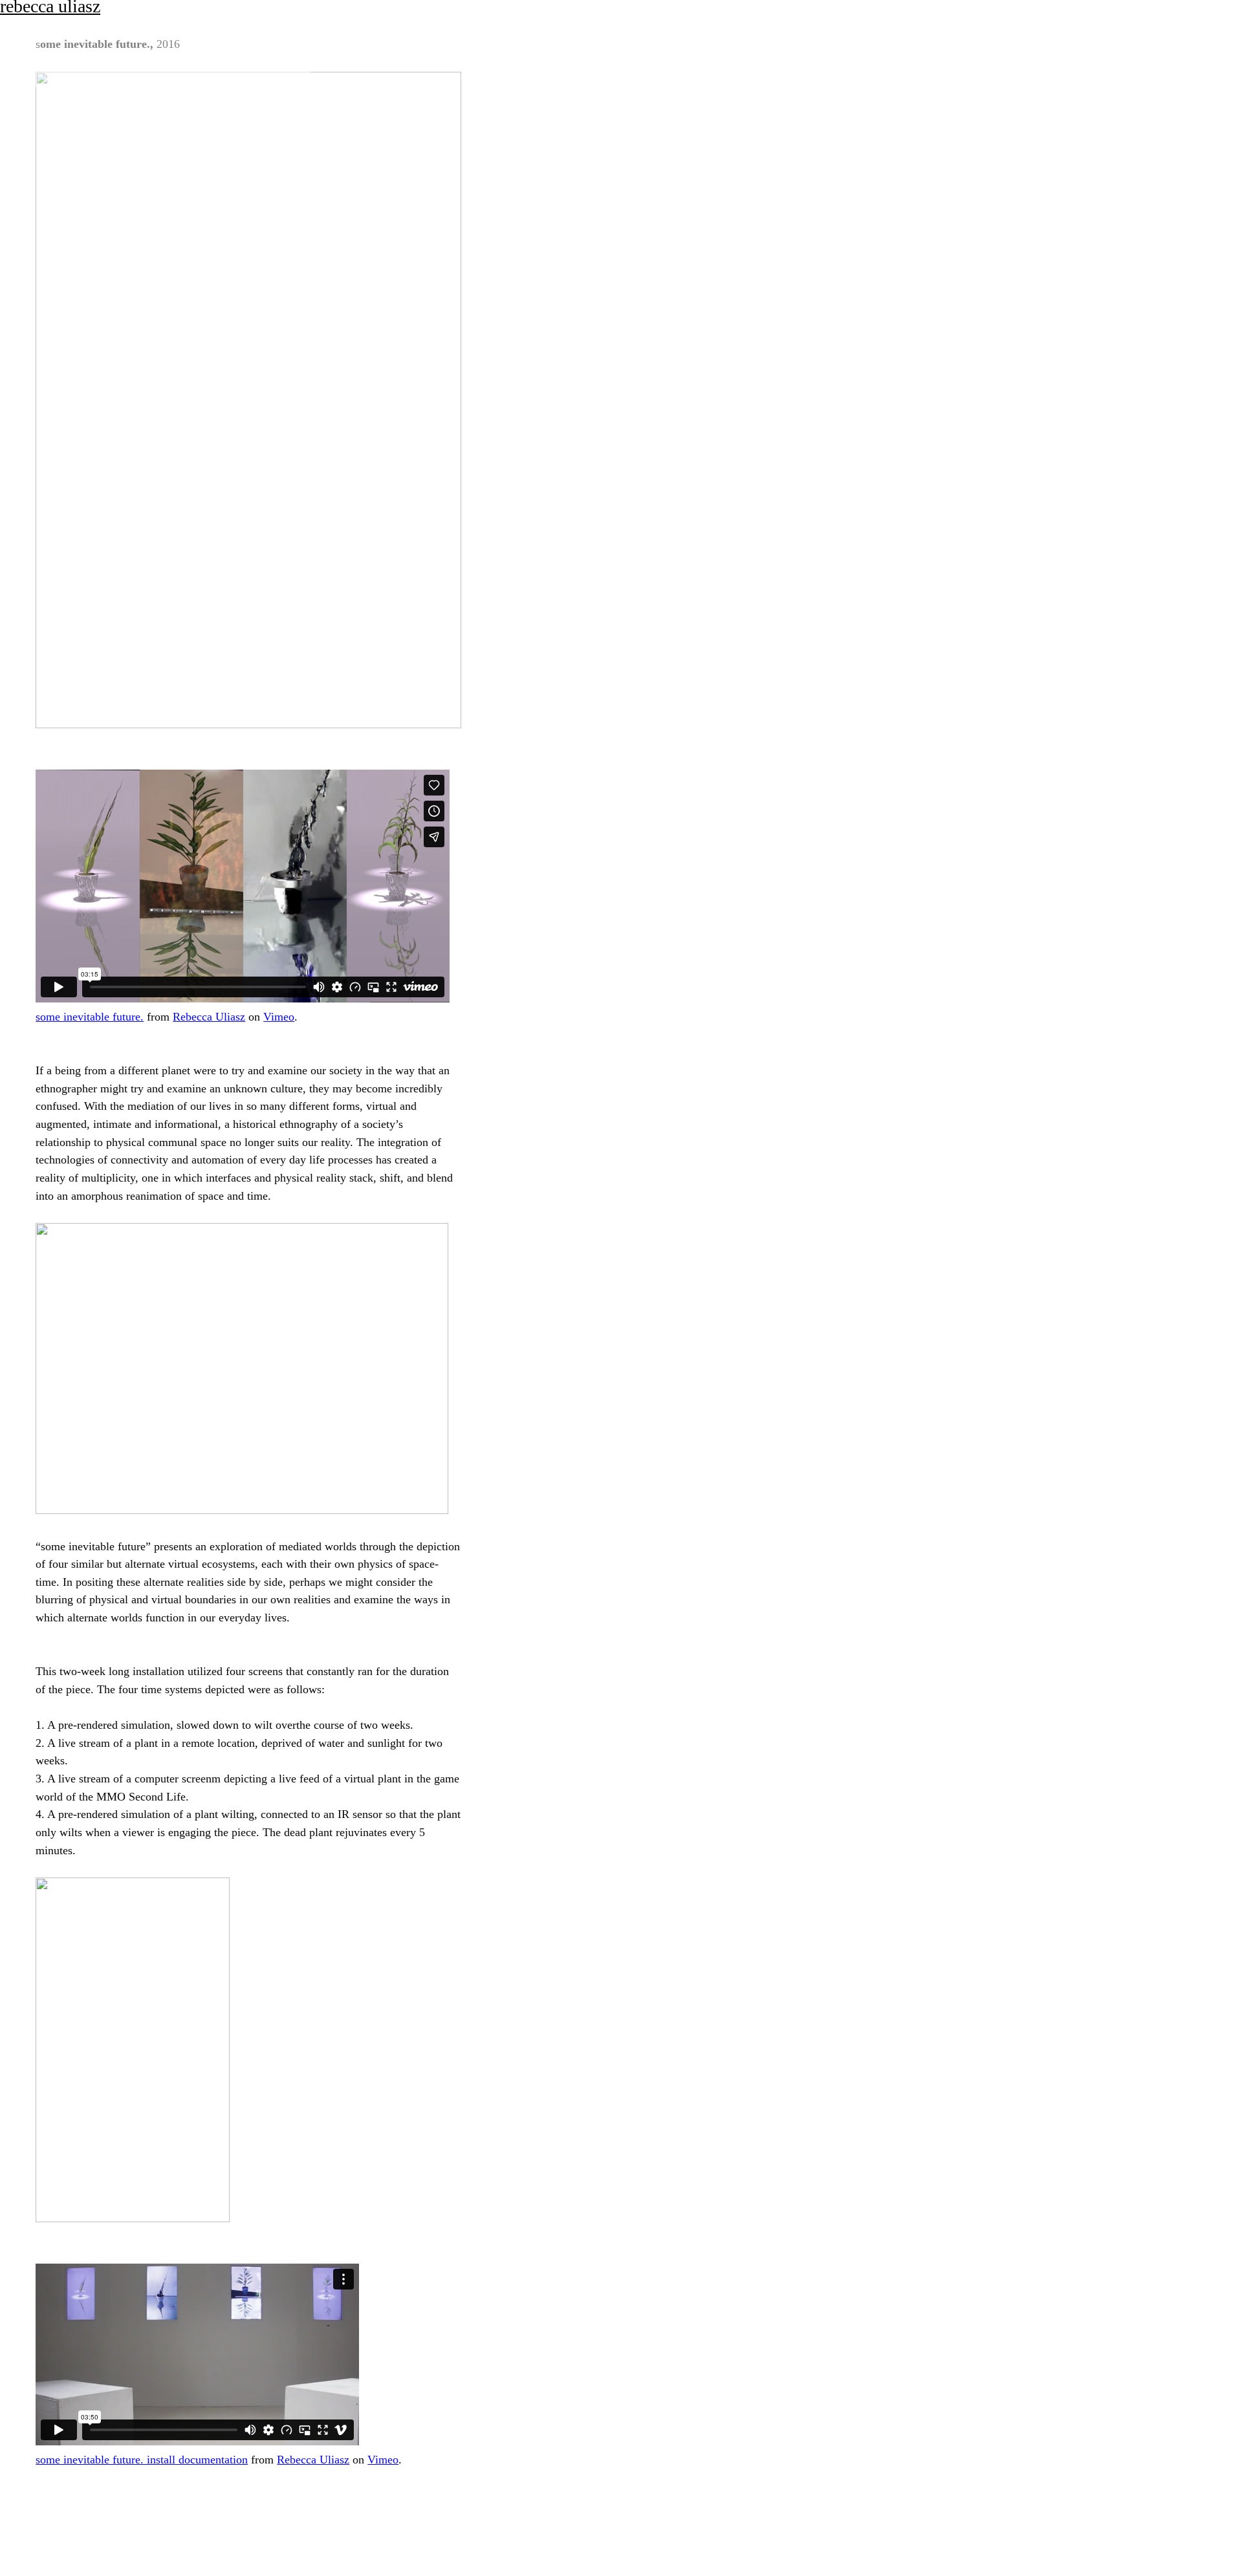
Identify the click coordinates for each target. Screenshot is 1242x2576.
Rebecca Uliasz (209, 1017)
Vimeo (279, 1017)
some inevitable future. (90, 1017)
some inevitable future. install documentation (142, 2460)
